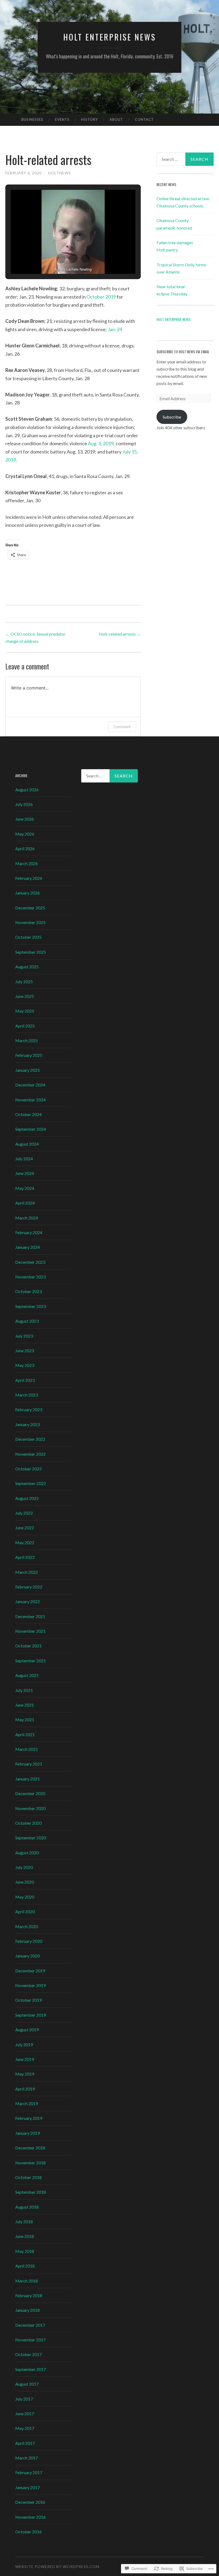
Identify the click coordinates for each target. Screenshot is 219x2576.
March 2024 (27, 1218)
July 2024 (24, 1159)
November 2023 (30, 1277)
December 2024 (30, 1085)
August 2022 (27, 1498)
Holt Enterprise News (110, 37)
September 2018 (31, 2192)
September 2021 (31, 1661)
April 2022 (25, 1557)
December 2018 (30, 2148)
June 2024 (25, 1173)
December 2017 (30, 2325)
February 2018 (29, 2295)
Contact (144, 119)
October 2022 (28, 1469)
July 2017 (24, 2399)
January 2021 (28, 1779)
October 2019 (101, 297)
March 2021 (27, 1749)
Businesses (32, 119)
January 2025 (28, 1070)
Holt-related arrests (120, 634)
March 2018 (27, 2281)
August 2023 (27, 1321)
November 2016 (30, 2517)
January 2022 (28, 1601)
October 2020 (28, 1823)
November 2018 (30, 2163)
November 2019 (30, 1985)
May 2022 (25, 1542)
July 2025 (24, 982)
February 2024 (29, 1232)
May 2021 (25, 1720)
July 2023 (24, 1336)
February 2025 (29, 1055)
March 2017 (27, 2458)
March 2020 (27, 1926)
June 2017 (25, 2414)
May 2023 (25, 1365)
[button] (61, 259)
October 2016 (28, 2532)
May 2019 (25, 2074)
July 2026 (24, 804)
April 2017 (25, 2443)
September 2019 (31, 2015)
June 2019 (25, 2059)
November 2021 (30, 1631)
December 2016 (30, 2502)
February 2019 (29, 2118)
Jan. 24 (115, 329)
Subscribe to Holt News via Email (183, 352)
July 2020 (24, 1867)
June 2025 (25, 996)
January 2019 (28, 2133)
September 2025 (31, 952)
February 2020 (29, 1941)
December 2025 (30, 908)
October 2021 (28, 1646)
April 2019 (25, 2089)
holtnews (60, 173)
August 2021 (27, 1675)
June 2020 (25, 1882)
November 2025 (30, 922)
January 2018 (28, 2310)
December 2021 (30, 1616)
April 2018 (25, 2266)
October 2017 (28, 2354)
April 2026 (25, 848)
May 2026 (25, 834)
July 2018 (24, 2222)
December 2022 (30, 1439)
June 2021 (25, 1705)
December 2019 (30, 1971)
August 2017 (27, 2384)
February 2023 (29, 1409)
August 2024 (27, 1144)
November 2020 (30, 1808)
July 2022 (24, 1513)
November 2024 (30, 1100)
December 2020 (30, 1793)
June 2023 (25, 1351)
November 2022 (30, 1454)
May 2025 (25, 1011)
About (116, 119)
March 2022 (27, 1572)
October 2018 (28, 2177)
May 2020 (25, 1897)
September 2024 (31, 1129)
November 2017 (30, 2340)
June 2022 (25, 1528)
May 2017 (25, 2428)
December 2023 (30, 1262)
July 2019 (24, 2045)
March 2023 (27, 1395)
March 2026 (27, 863)
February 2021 (29, 1764)
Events (62, 119)
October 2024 (28, 1114)
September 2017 (31, 2369)
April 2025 (25, 1026)
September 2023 (31, 1306)
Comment (122, 727)
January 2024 (28, 1247)
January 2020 (28, 1956)
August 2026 (27, 790)
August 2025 (27, 967)
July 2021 (24, 1690)
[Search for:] (185, 159)
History (89, 119)
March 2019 (27, 2103)
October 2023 (28, 1291)
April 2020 (25, 1911)
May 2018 (25, 2251)
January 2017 (28, 2487)
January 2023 (28, 1424)
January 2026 (28, 893)
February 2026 (29, 878)
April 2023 (25, 1380)
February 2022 (29, 1587)
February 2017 (29, 2472)
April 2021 (25, 1734)
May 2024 (25, 1188)
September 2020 (31, 1838)
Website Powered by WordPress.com (57, 2567)
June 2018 (25, 2236)
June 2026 (25, 819)
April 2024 (25, 1203)
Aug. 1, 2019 (101, 443)
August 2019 (27, 2030)
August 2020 (27, 1853)
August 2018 (27, 2207)
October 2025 (28, 937)
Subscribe (172, 417)
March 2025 (27, 1040)
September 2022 (31, 1483)
